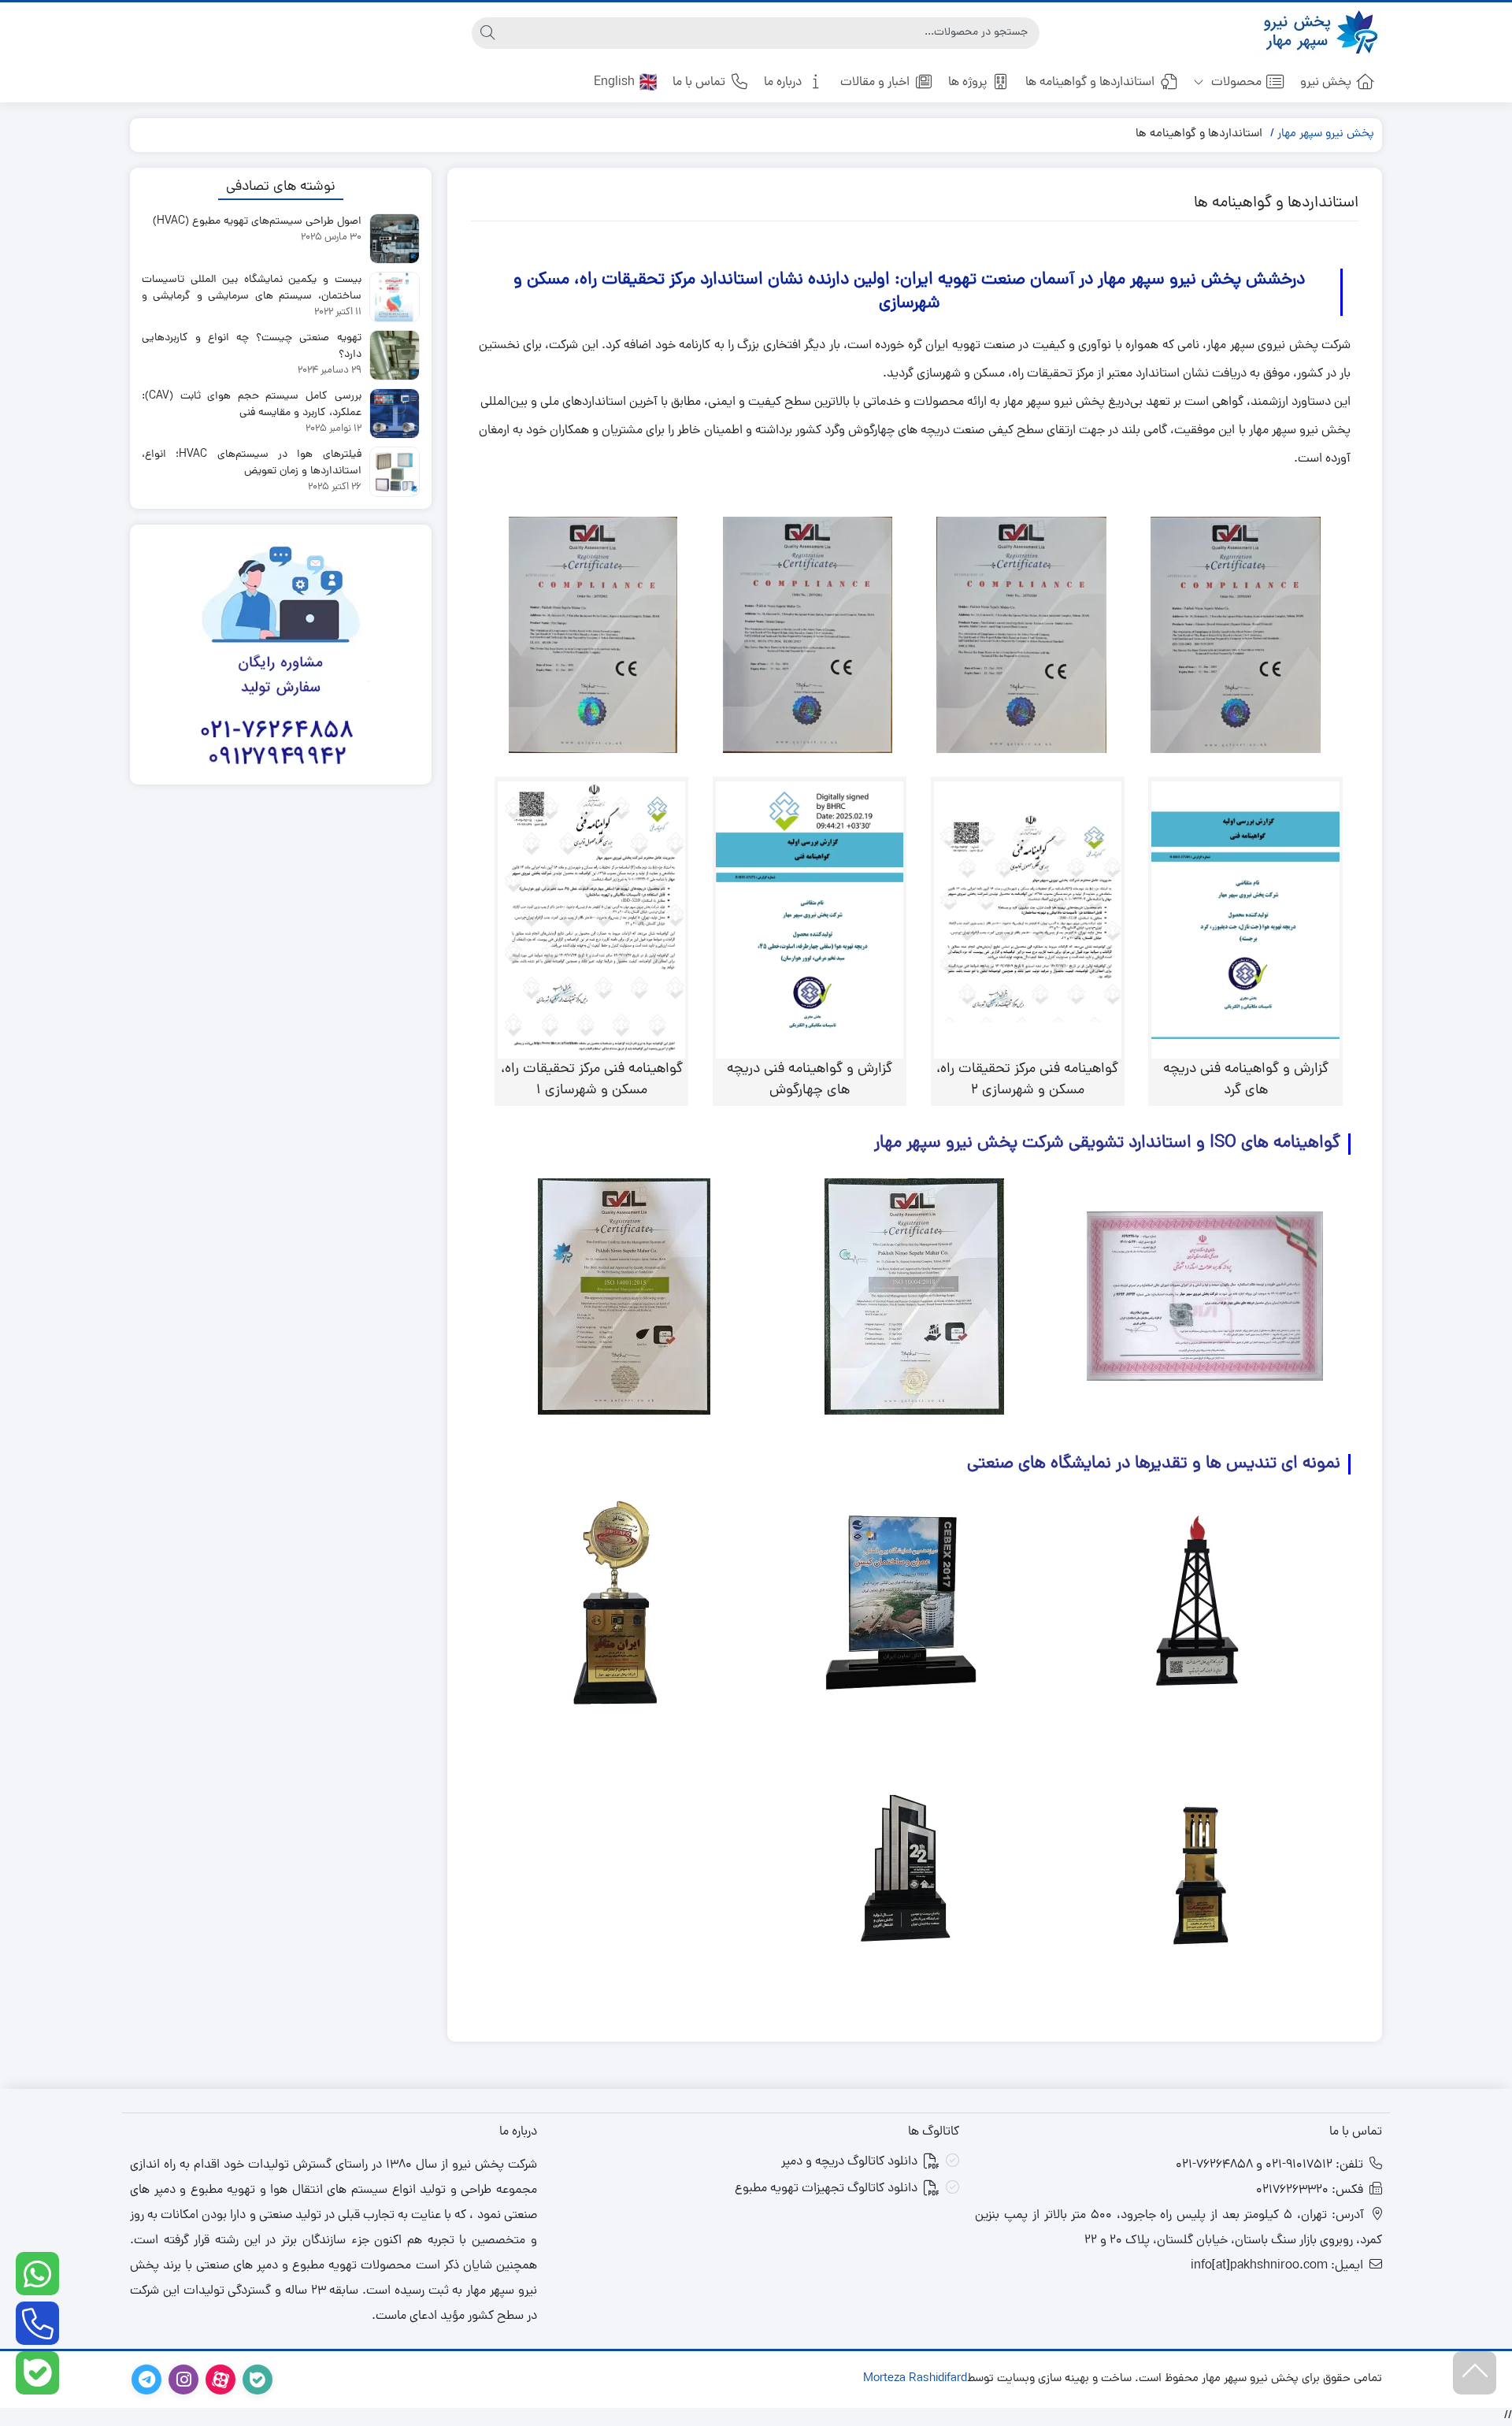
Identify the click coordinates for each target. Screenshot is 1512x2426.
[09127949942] (37, 2274)
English (614, 83)
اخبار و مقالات (875, 83)
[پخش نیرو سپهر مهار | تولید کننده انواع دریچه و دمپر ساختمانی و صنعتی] (1319, 33)
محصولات (1235, 83)
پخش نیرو (1326, 83)
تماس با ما (699, 83)
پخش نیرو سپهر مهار (1326, 134)
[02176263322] (37, 2323)
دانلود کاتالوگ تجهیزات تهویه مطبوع (826, 2189)
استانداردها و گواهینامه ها (1090, 83)
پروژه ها (967, 83)
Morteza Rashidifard (915, 2380)
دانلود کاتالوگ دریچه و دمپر (849, 2162)
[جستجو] (487, 33)
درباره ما (783, 83)
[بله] (37, 2373)
